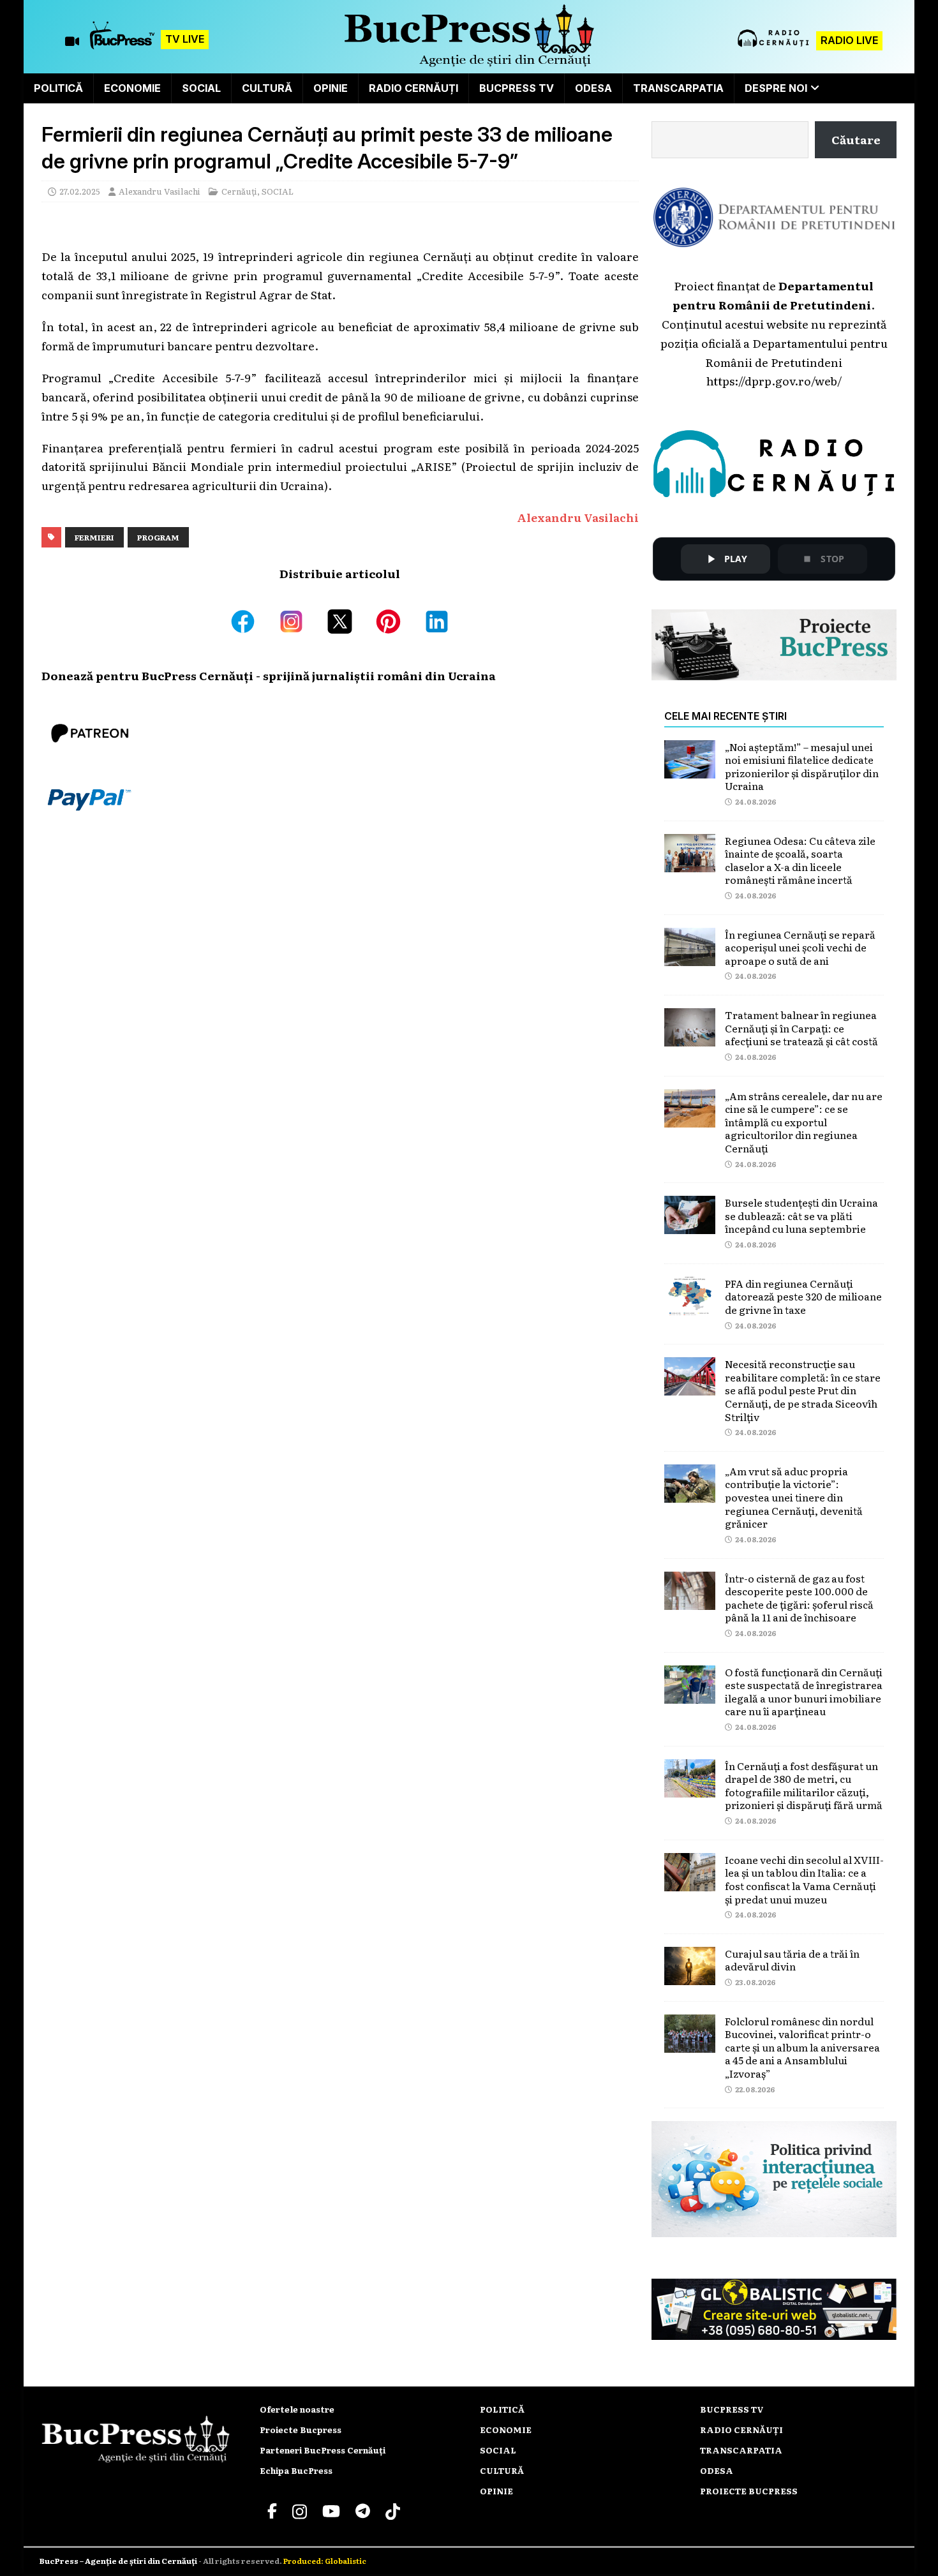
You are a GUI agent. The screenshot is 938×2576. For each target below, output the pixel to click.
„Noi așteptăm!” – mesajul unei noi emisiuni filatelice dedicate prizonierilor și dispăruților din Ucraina (802, 766)
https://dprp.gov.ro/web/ (774, 380)
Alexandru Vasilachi (160, 191)
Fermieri (94, 537)
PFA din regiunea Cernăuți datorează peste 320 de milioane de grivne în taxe (803, 1296)
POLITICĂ (58, 88)
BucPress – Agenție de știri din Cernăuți (119, 2561)
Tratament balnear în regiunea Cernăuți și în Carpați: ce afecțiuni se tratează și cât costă (801, 1028)
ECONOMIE (132, 88)
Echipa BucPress (296, 2470)
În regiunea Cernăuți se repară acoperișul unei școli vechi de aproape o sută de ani (800, 947)
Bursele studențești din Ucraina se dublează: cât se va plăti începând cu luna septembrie (801, 1215)
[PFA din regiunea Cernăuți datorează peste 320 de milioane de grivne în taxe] (690, 1305)
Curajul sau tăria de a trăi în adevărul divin (792, 1960)
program (158, 537)
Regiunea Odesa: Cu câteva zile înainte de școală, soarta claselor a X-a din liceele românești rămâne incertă (800, 860)
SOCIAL (201, 88)
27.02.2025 (80, 191)
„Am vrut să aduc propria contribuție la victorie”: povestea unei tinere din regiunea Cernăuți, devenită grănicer (794, 1497)
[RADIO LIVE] (774, 45)
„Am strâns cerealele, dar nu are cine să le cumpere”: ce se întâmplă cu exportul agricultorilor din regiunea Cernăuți (804, 1122)
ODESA (593, 88)
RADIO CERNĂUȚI (413, 88)
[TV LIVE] (122, 41)
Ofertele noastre (297, 2409)
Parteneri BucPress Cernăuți (323, 2450)
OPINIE (331, 88)
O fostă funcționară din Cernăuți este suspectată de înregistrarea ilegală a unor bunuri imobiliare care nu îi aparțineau (804, 1692)
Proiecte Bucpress (301, 2430)
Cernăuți (239, 191)
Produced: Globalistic (325, 2561)
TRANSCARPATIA (678, 88)
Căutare (856, 139)
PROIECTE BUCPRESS (749, 2491)
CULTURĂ (267, 88)
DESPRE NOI (776, 88)
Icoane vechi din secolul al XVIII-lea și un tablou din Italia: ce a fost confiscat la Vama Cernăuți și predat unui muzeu (804, 1879)
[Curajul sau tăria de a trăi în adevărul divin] (690, 1975)
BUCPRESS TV (517, 88)
